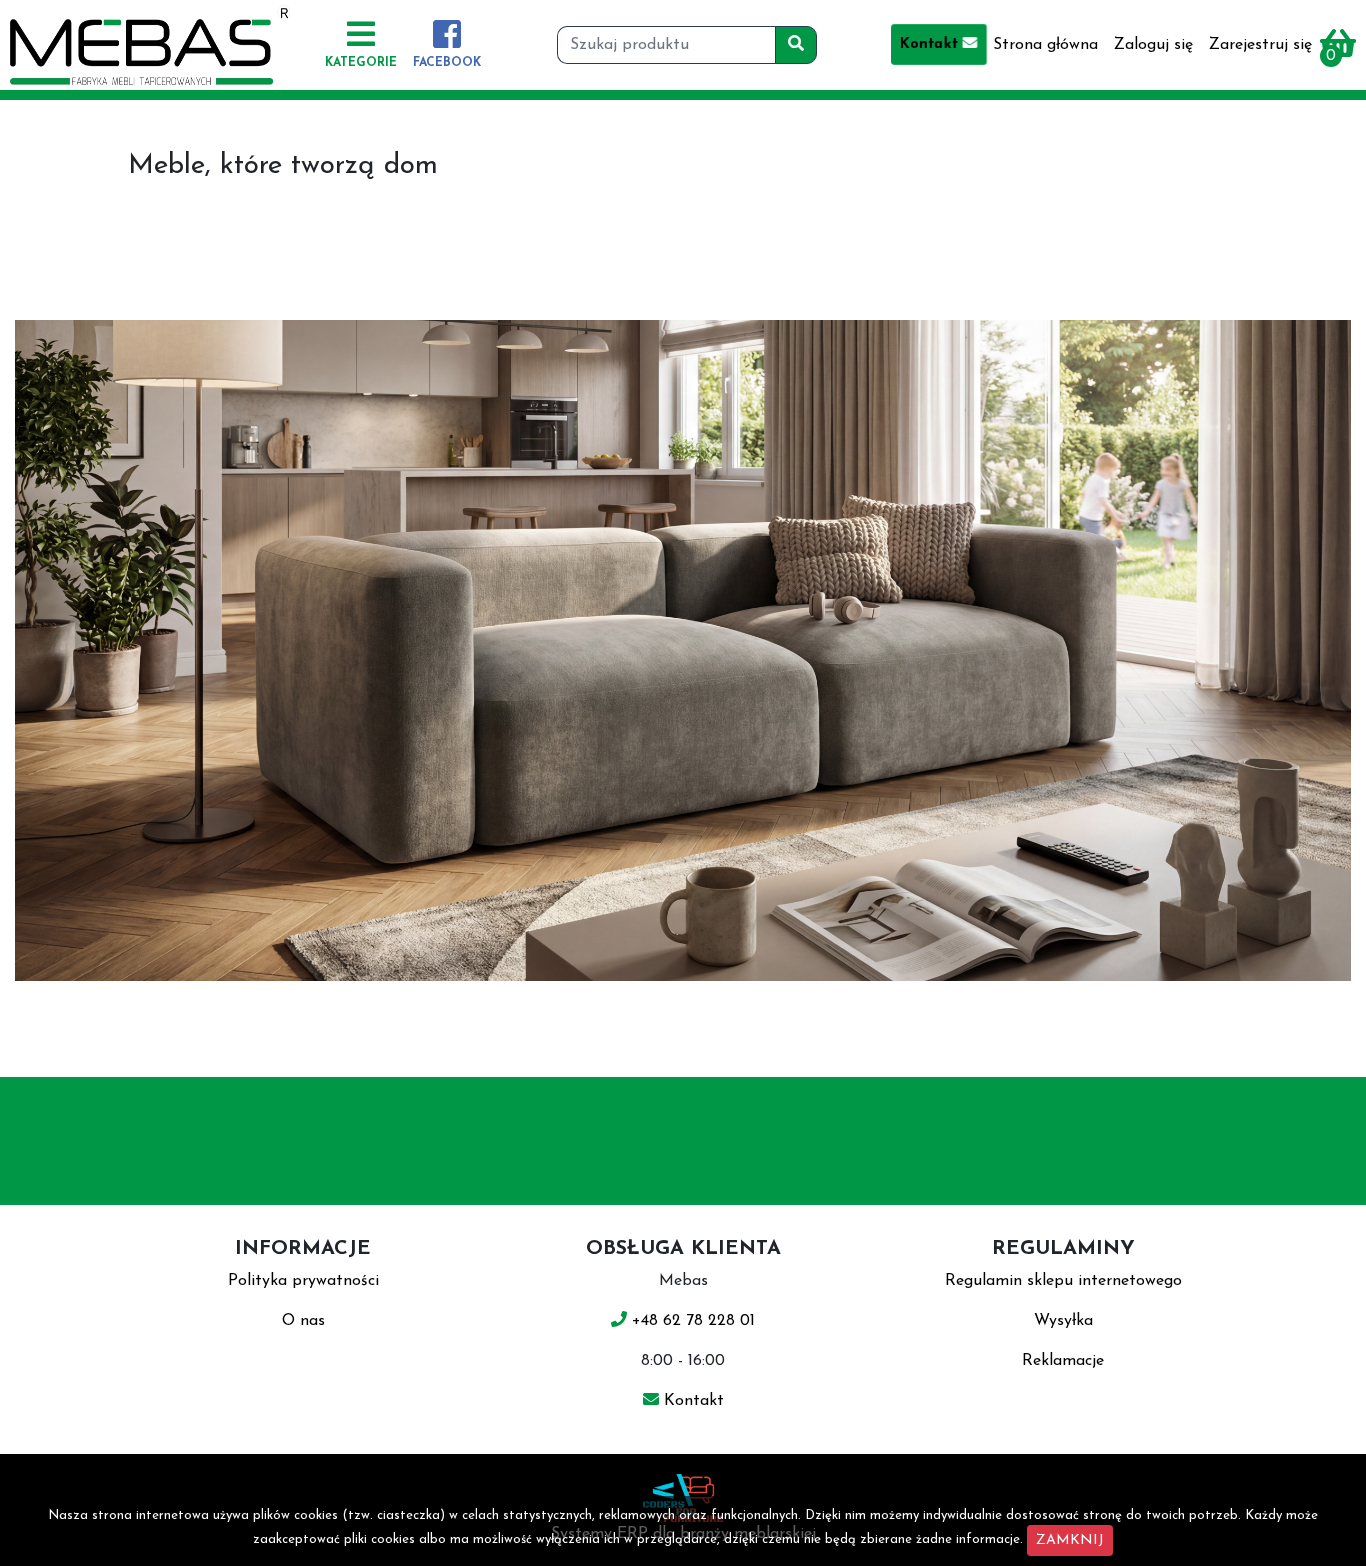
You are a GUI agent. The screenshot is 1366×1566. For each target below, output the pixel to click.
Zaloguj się (1153, 45)
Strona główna (1045, 45)
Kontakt (932, 45)
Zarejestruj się (1260, 45)
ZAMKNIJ (1070, 1540)
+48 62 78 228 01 (691, 1321)
